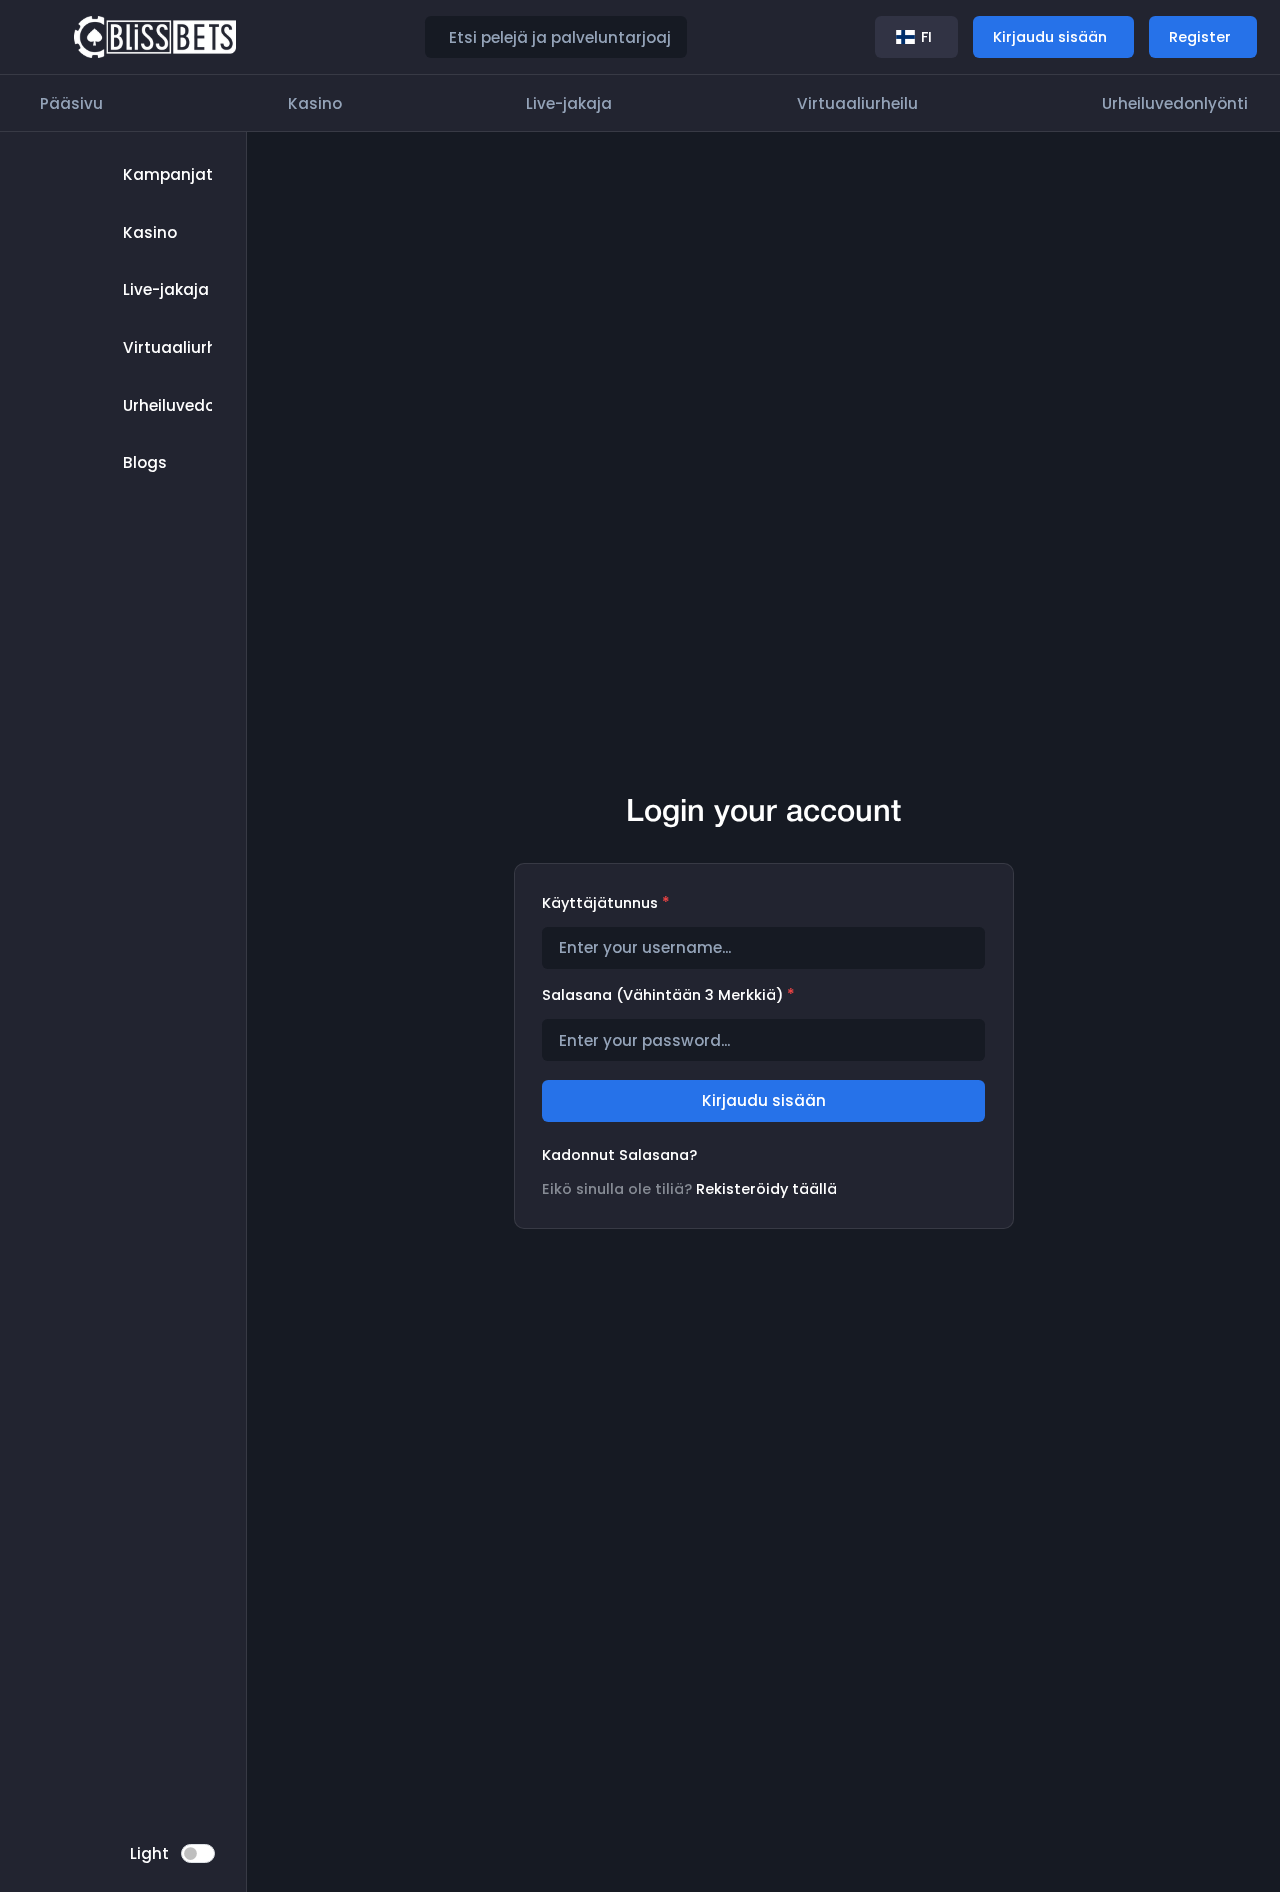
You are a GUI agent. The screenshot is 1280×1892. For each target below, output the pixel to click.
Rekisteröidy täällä (766, 1189)
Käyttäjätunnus (606, 902)
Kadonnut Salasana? (619, 1155)
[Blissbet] (155, 36)
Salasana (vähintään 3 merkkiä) (668, 994)
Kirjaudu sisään (764, 1100)
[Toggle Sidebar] (42, 37)
